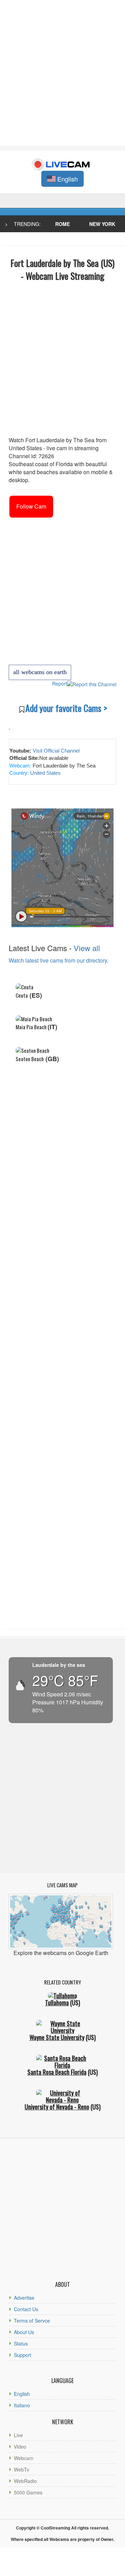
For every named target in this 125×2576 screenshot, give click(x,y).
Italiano (22, 2405)
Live (18, 2435)
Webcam (24, 2458)
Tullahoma (57, 2003)
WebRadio (25, 2481)
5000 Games (28, 2492)
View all (87, 948)
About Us (24, 2332)
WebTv (22, 2469)
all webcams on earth (40, 672)
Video (20, 2447)
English (22, 2394)
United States (45, 773)
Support (23, 2355)
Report (60, 683)
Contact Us (26, 2309)
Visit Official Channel (56, 751)
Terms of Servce (32, 2321)
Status (21, 2343)
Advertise (24, 2298)
